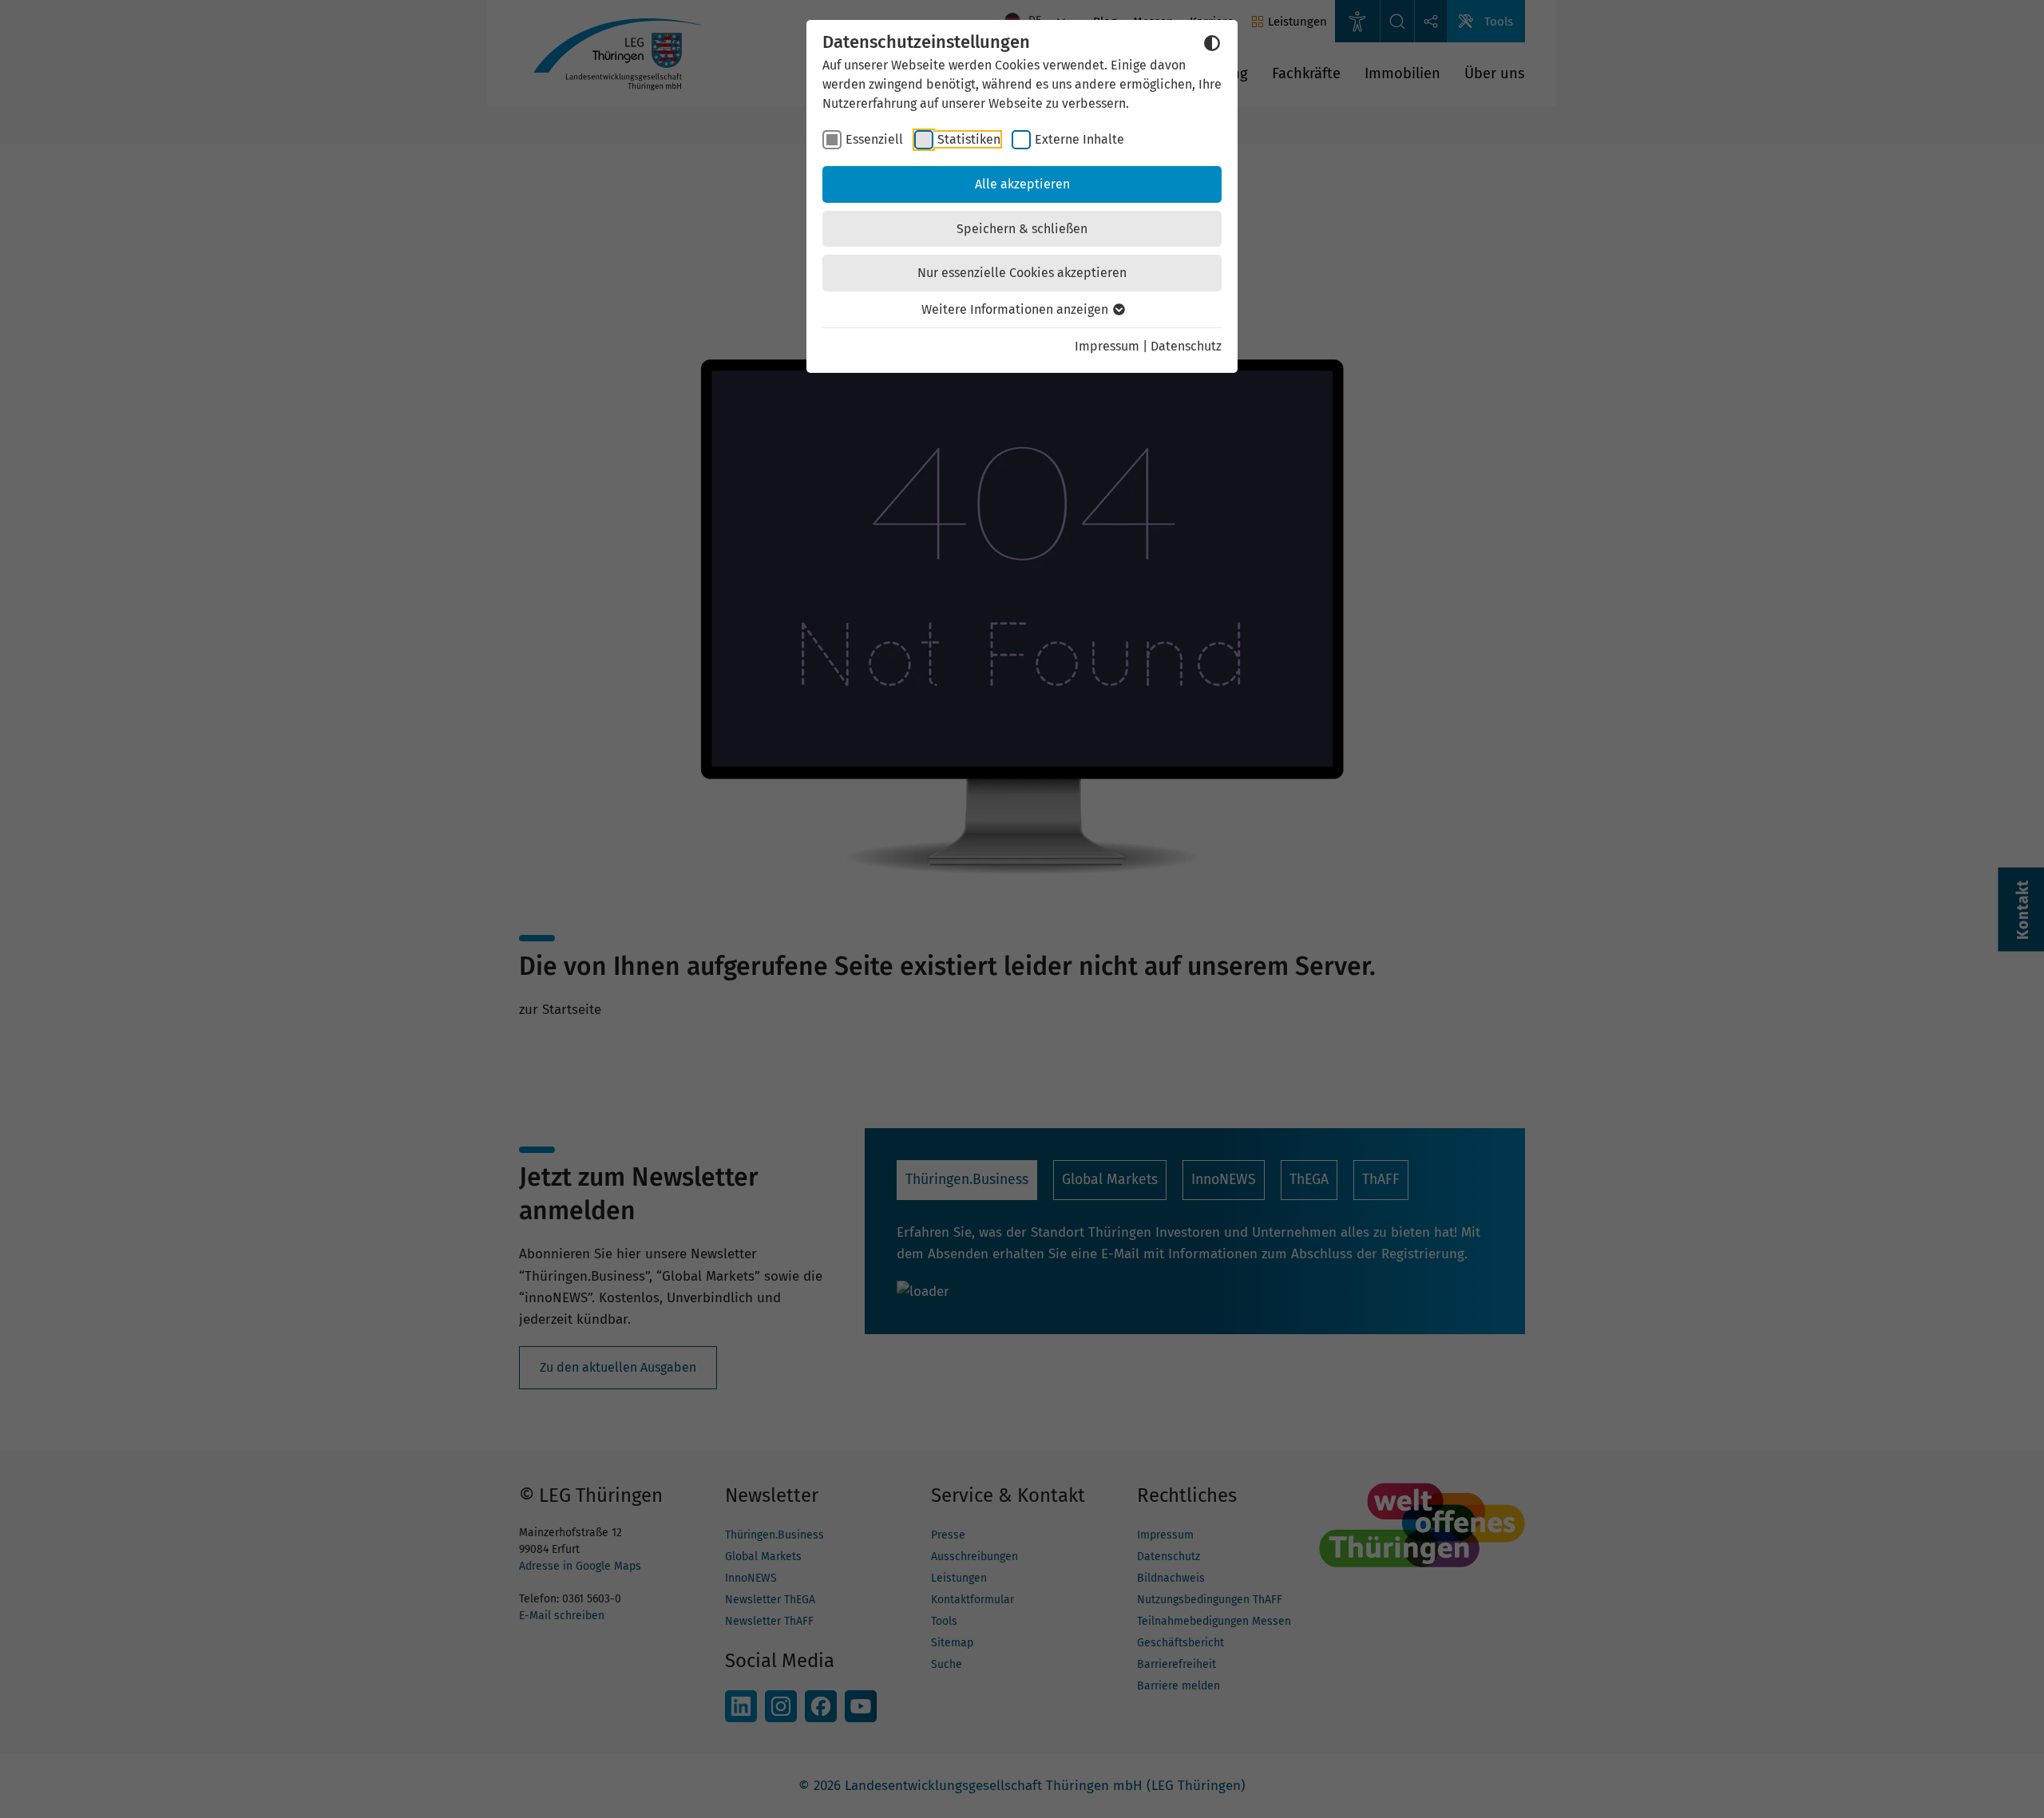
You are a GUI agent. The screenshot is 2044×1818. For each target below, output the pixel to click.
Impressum (1107, 346)
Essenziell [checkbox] (874, 139)
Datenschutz (1186, 346)
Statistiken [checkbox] (969, 139)
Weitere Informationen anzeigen (1016, 309)
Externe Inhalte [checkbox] (1079, 139)
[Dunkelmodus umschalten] (1212, 43)
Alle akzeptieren (1022, 184)
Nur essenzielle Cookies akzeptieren (1022, 273)
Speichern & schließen (1022, 229)
